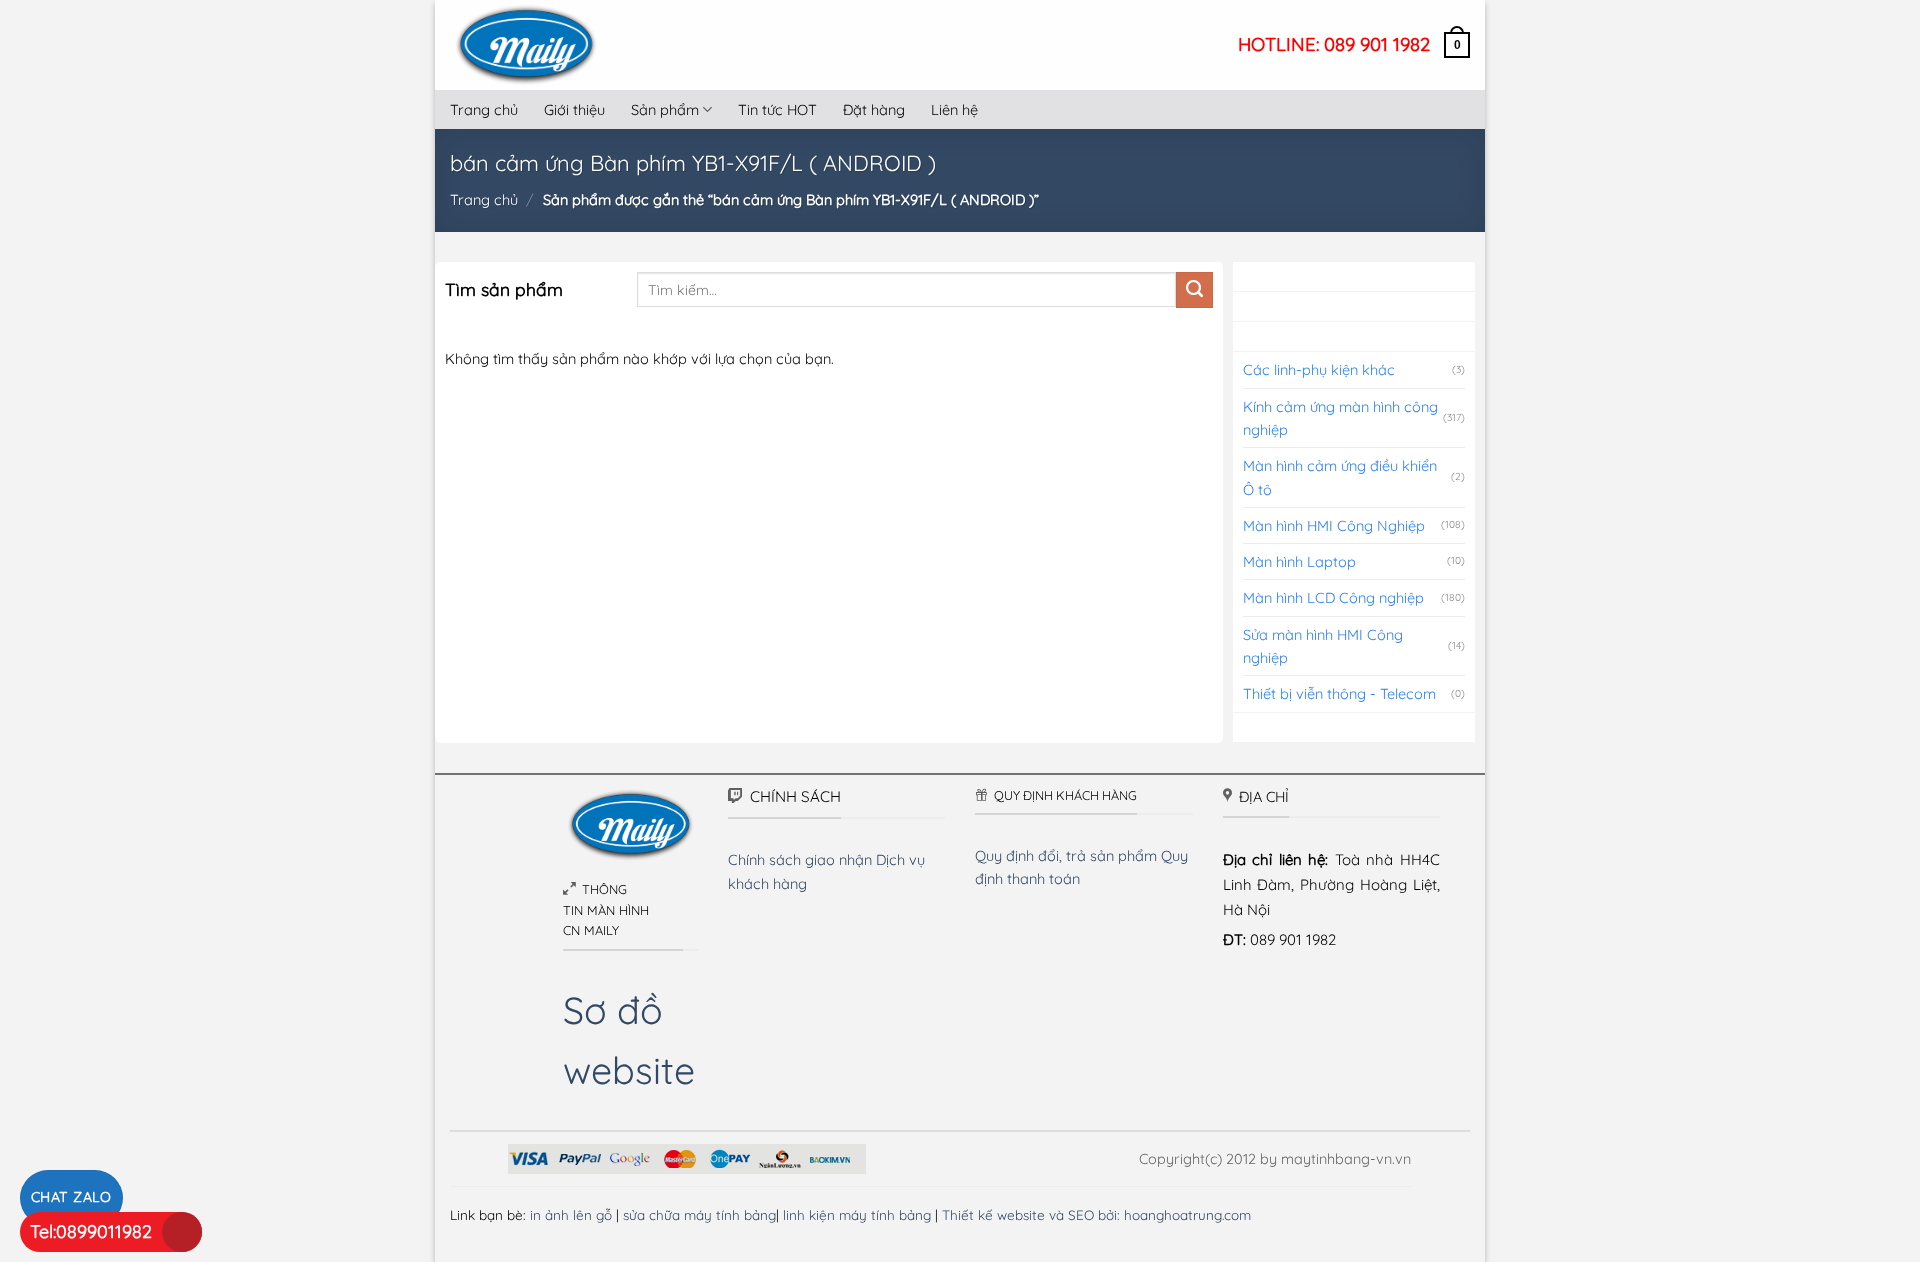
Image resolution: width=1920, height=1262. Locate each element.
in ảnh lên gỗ (571, 1214)
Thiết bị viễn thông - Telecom (1339, 693)
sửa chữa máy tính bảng (699, 1214)
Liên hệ (954, 109)
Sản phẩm (665, 109)
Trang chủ (484, 109)
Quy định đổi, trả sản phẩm (1066, 855)
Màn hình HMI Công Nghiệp (1334, 525)
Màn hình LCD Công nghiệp (1333, 597)
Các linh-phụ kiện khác (1319, 369)
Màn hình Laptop (1299, 561)
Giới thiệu (574, 109)
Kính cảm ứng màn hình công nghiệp (1340, 418)
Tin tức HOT (777, 109)
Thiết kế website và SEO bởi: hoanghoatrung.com (1096, 1214)
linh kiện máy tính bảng (857, 1214)
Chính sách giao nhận (800, 859)
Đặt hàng (874, 109)
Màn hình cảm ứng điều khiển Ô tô (1340, 477)
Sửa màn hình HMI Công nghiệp (1323, 646)
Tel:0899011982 (91, 1231)
